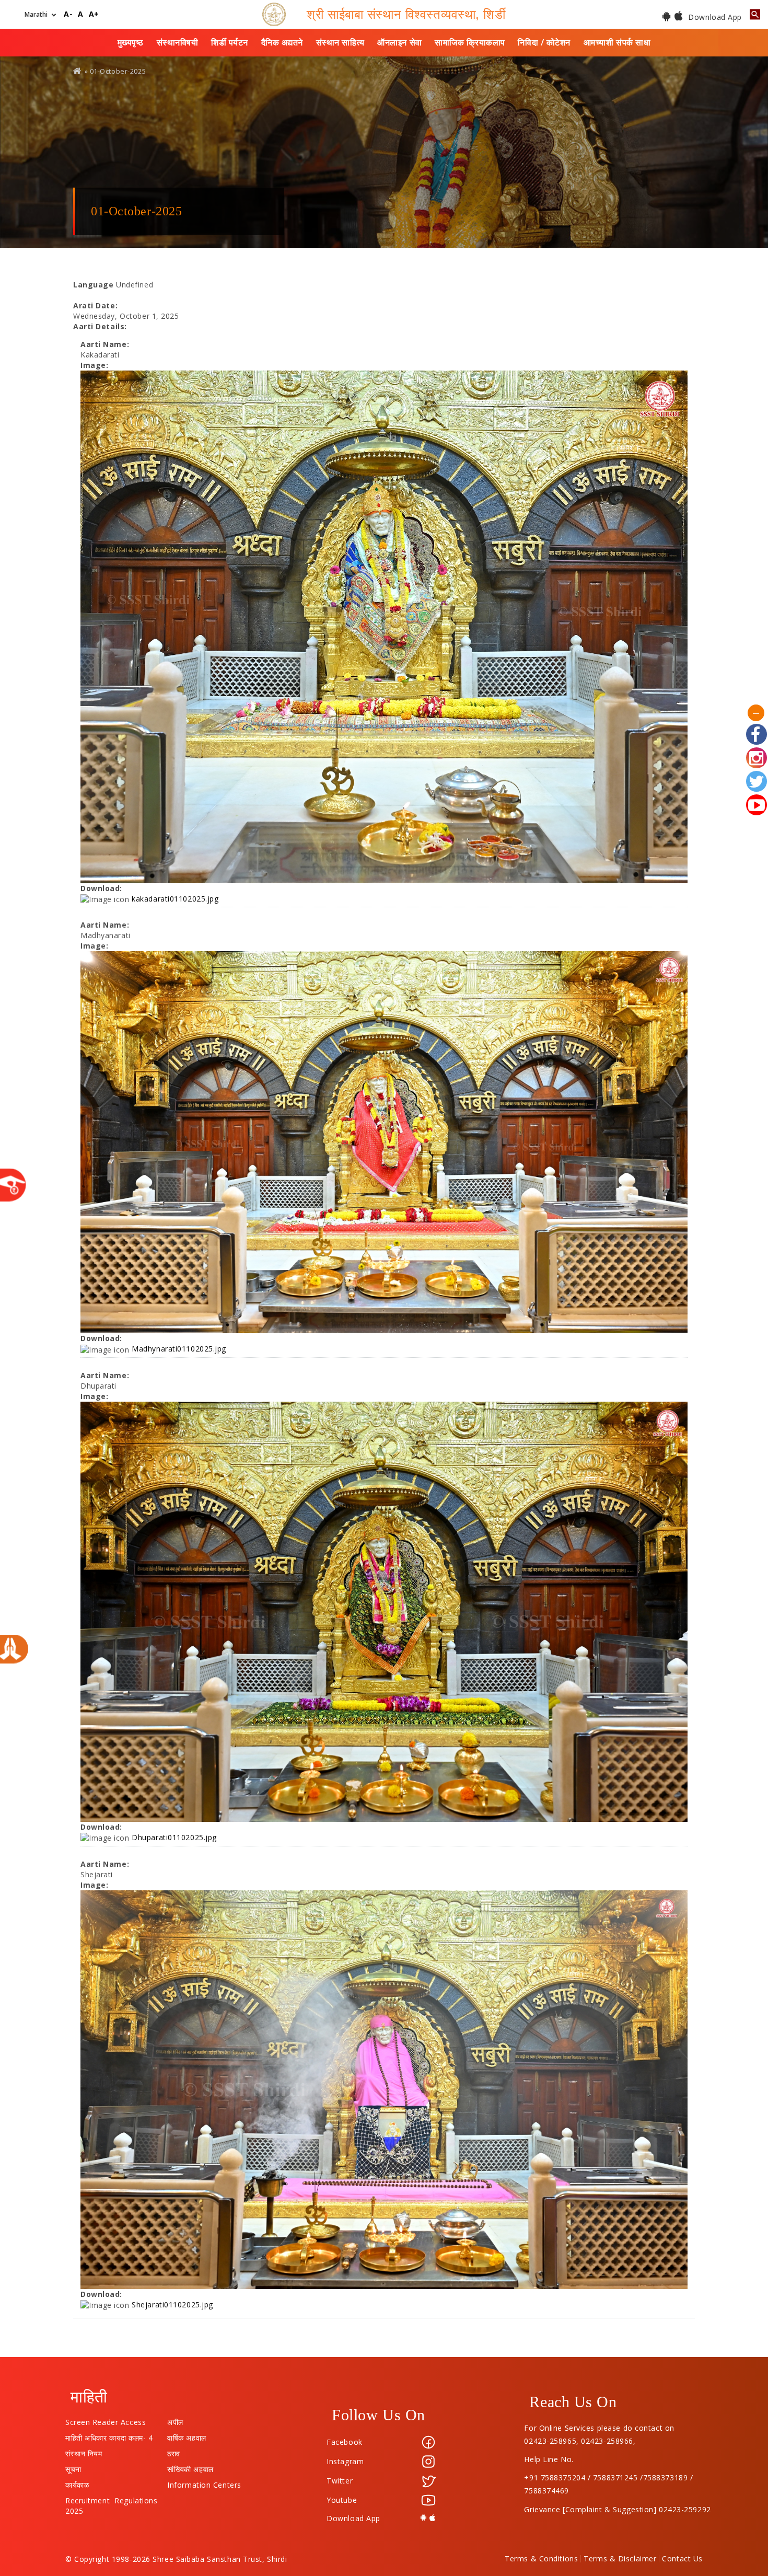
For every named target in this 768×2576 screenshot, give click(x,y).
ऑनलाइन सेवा (399, 42)
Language (93, 285)
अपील (175, 2420)
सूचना (73, 2467)
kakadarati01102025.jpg (175, 899)
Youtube (342, 2500)
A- (68, 14)
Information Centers (204, 2482)
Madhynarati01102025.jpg (179, 1349)
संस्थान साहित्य (340, 42)
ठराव (174, 2451)
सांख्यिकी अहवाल (190, 2467)
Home (78, 71)
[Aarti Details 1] (384, 627)
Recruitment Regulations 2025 (111, 2498)
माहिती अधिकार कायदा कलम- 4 (109, 2435)
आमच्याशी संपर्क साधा (617, 42)
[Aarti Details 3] (384, 1612)
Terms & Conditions (541, 2559)
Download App (714, 17)
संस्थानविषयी (178, 42)
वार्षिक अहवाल (187, 2435)
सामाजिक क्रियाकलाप (470, 42)
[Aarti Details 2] (384, 1142)
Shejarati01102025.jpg (172, 2304)
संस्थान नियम (84, 2451)
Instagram (345, 2461)
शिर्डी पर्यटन (230, 42)
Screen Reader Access (106, 2420)
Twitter (340, 2481)
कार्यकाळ (77, 2482)
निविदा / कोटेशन (544, 42)
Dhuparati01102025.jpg (174, 1837)
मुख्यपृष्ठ (131, 42)
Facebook (344, 2442)
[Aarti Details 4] (384, 2090)
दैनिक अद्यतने (282, 42)
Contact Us (682, 2559)
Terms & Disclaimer (620, 2559)
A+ (94, 14)
